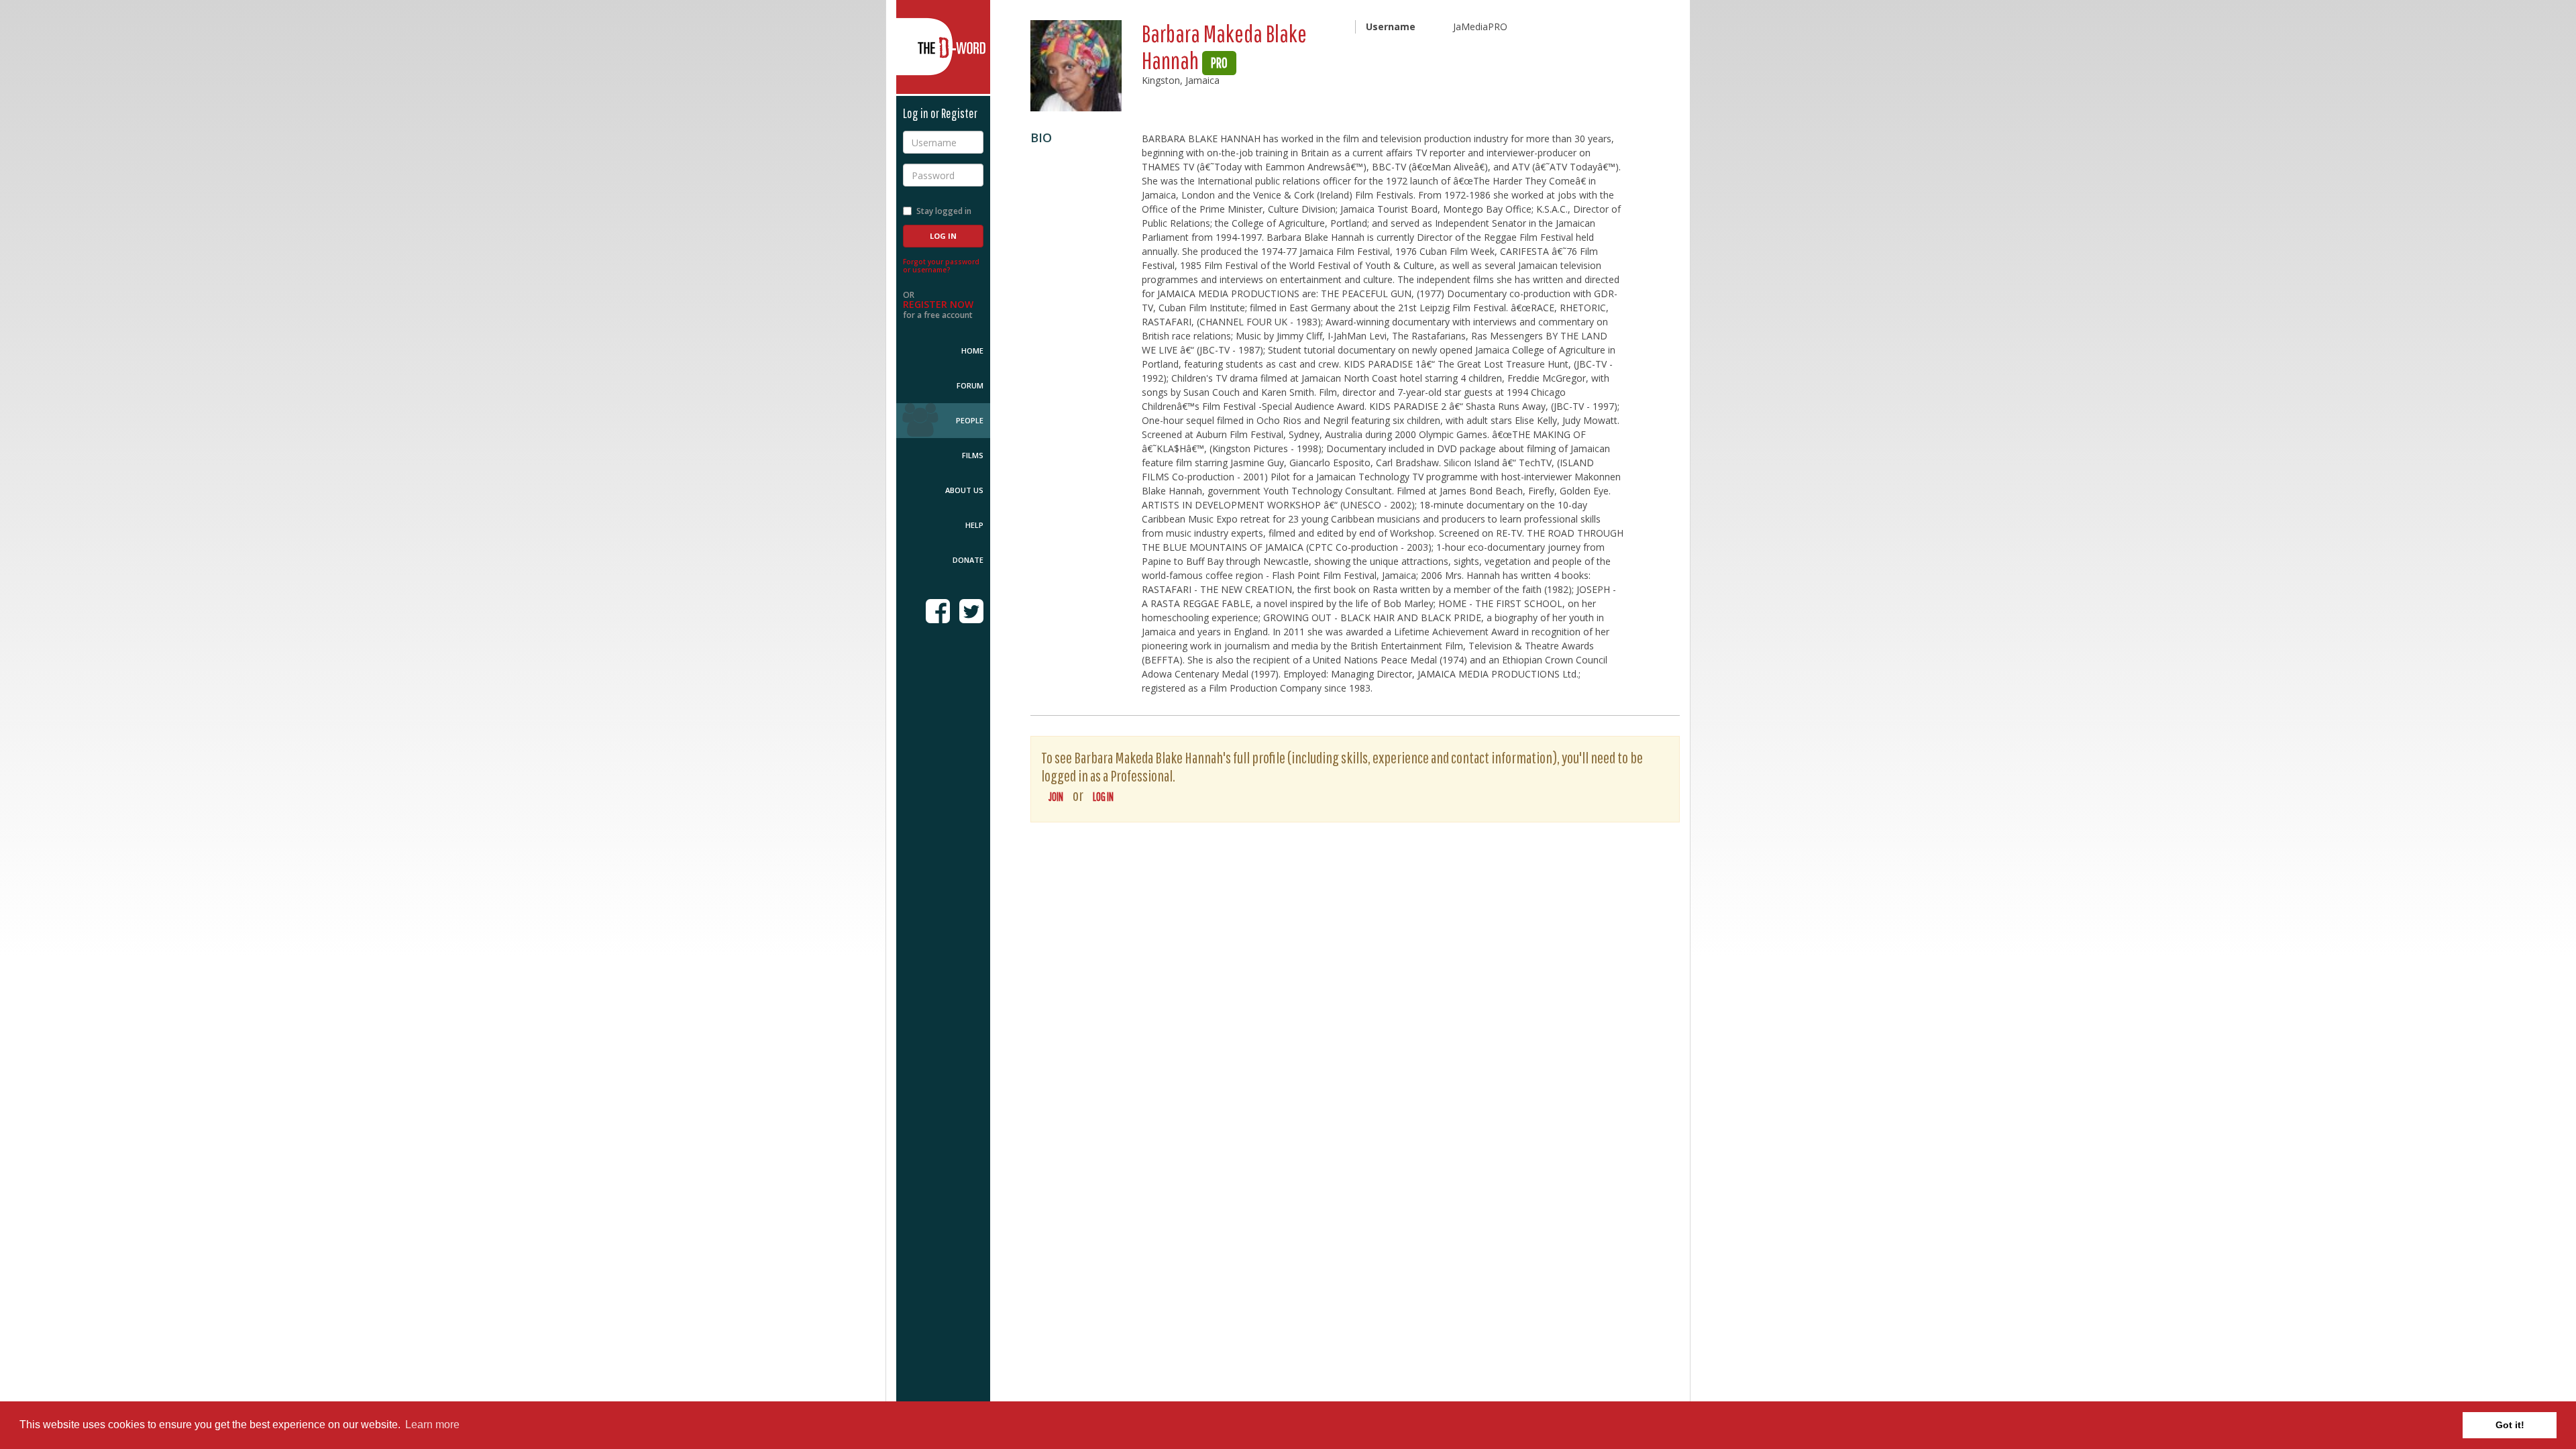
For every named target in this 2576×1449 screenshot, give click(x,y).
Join (1056, 797)
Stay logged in (944, 211)
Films (973, 455)
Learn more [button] (432, 1425)
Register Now (938, 304)
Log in (1103, 797)
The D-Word (943, 47)
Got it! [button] (2510, 1425)
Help (974, 525)
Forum (970, 385)
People (970, 420)
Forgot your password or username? (941, 266)
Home (972, 351)
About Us (964, 490)
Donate (968, 560)
